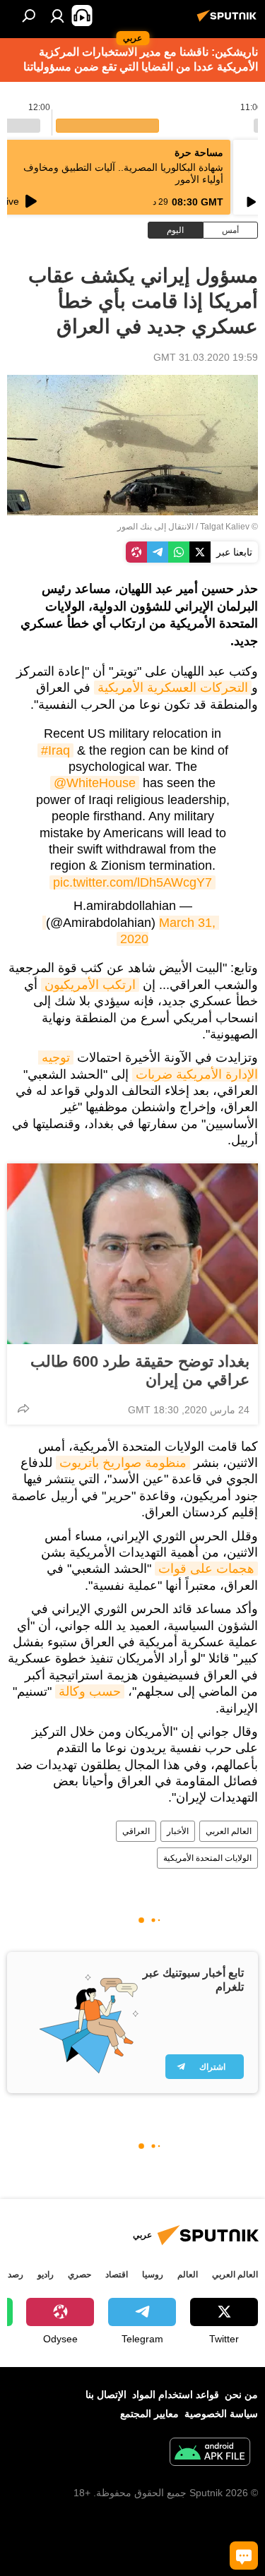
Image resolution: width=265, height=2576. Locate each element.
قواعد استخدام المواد (176, 2395)
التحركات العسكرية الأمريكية (173, 688)
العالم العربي (229, 1831)
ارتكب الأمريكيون (90, 985)
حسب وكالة (90, 1691)
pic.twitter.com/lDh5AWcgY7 (132, 882)
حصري (79, 2275)
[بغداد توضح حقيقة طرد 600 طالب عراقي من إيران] (132, 1254)
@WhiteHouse (95, 783)
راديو (46, 2275)
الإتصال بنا (106, 2395)
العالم (188, 2275)
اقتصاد (117, 2275)
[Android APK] (210, 2454)
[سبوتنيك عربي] (229, 21)
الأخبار (178, 1831)
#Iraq (55, 750)
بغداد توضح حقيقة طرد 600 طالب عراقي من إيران (140, 1371)
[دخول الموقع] (57, 16)
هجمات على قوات (206, 1569)
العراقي (136, 1831)
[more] (23, 1408)
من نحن (241, 2395)
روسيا (153, 2275)
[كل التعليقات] (244, 2556)
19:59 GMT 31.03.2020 (206, 357)
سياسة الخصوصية (221, 2414)
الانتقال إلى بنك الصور (155, 527)
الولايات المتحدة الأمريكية (207, 1858)
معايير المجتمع (149, 2414)
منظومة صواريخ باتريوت (123, 1463)
